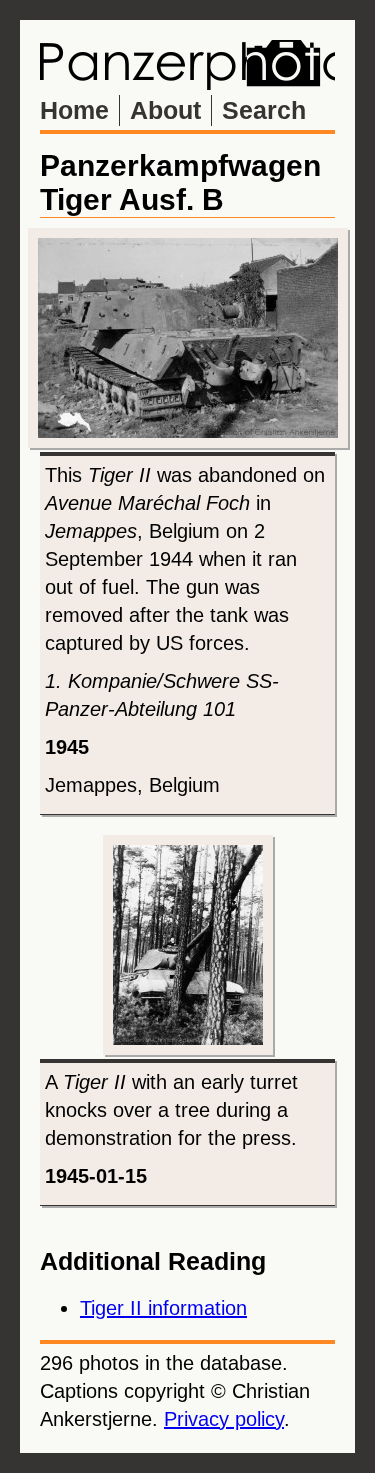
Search (264, 110)
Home (74, 110)
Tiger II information (163, 1308)
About (165, 110)
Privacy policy (224, 1419)
